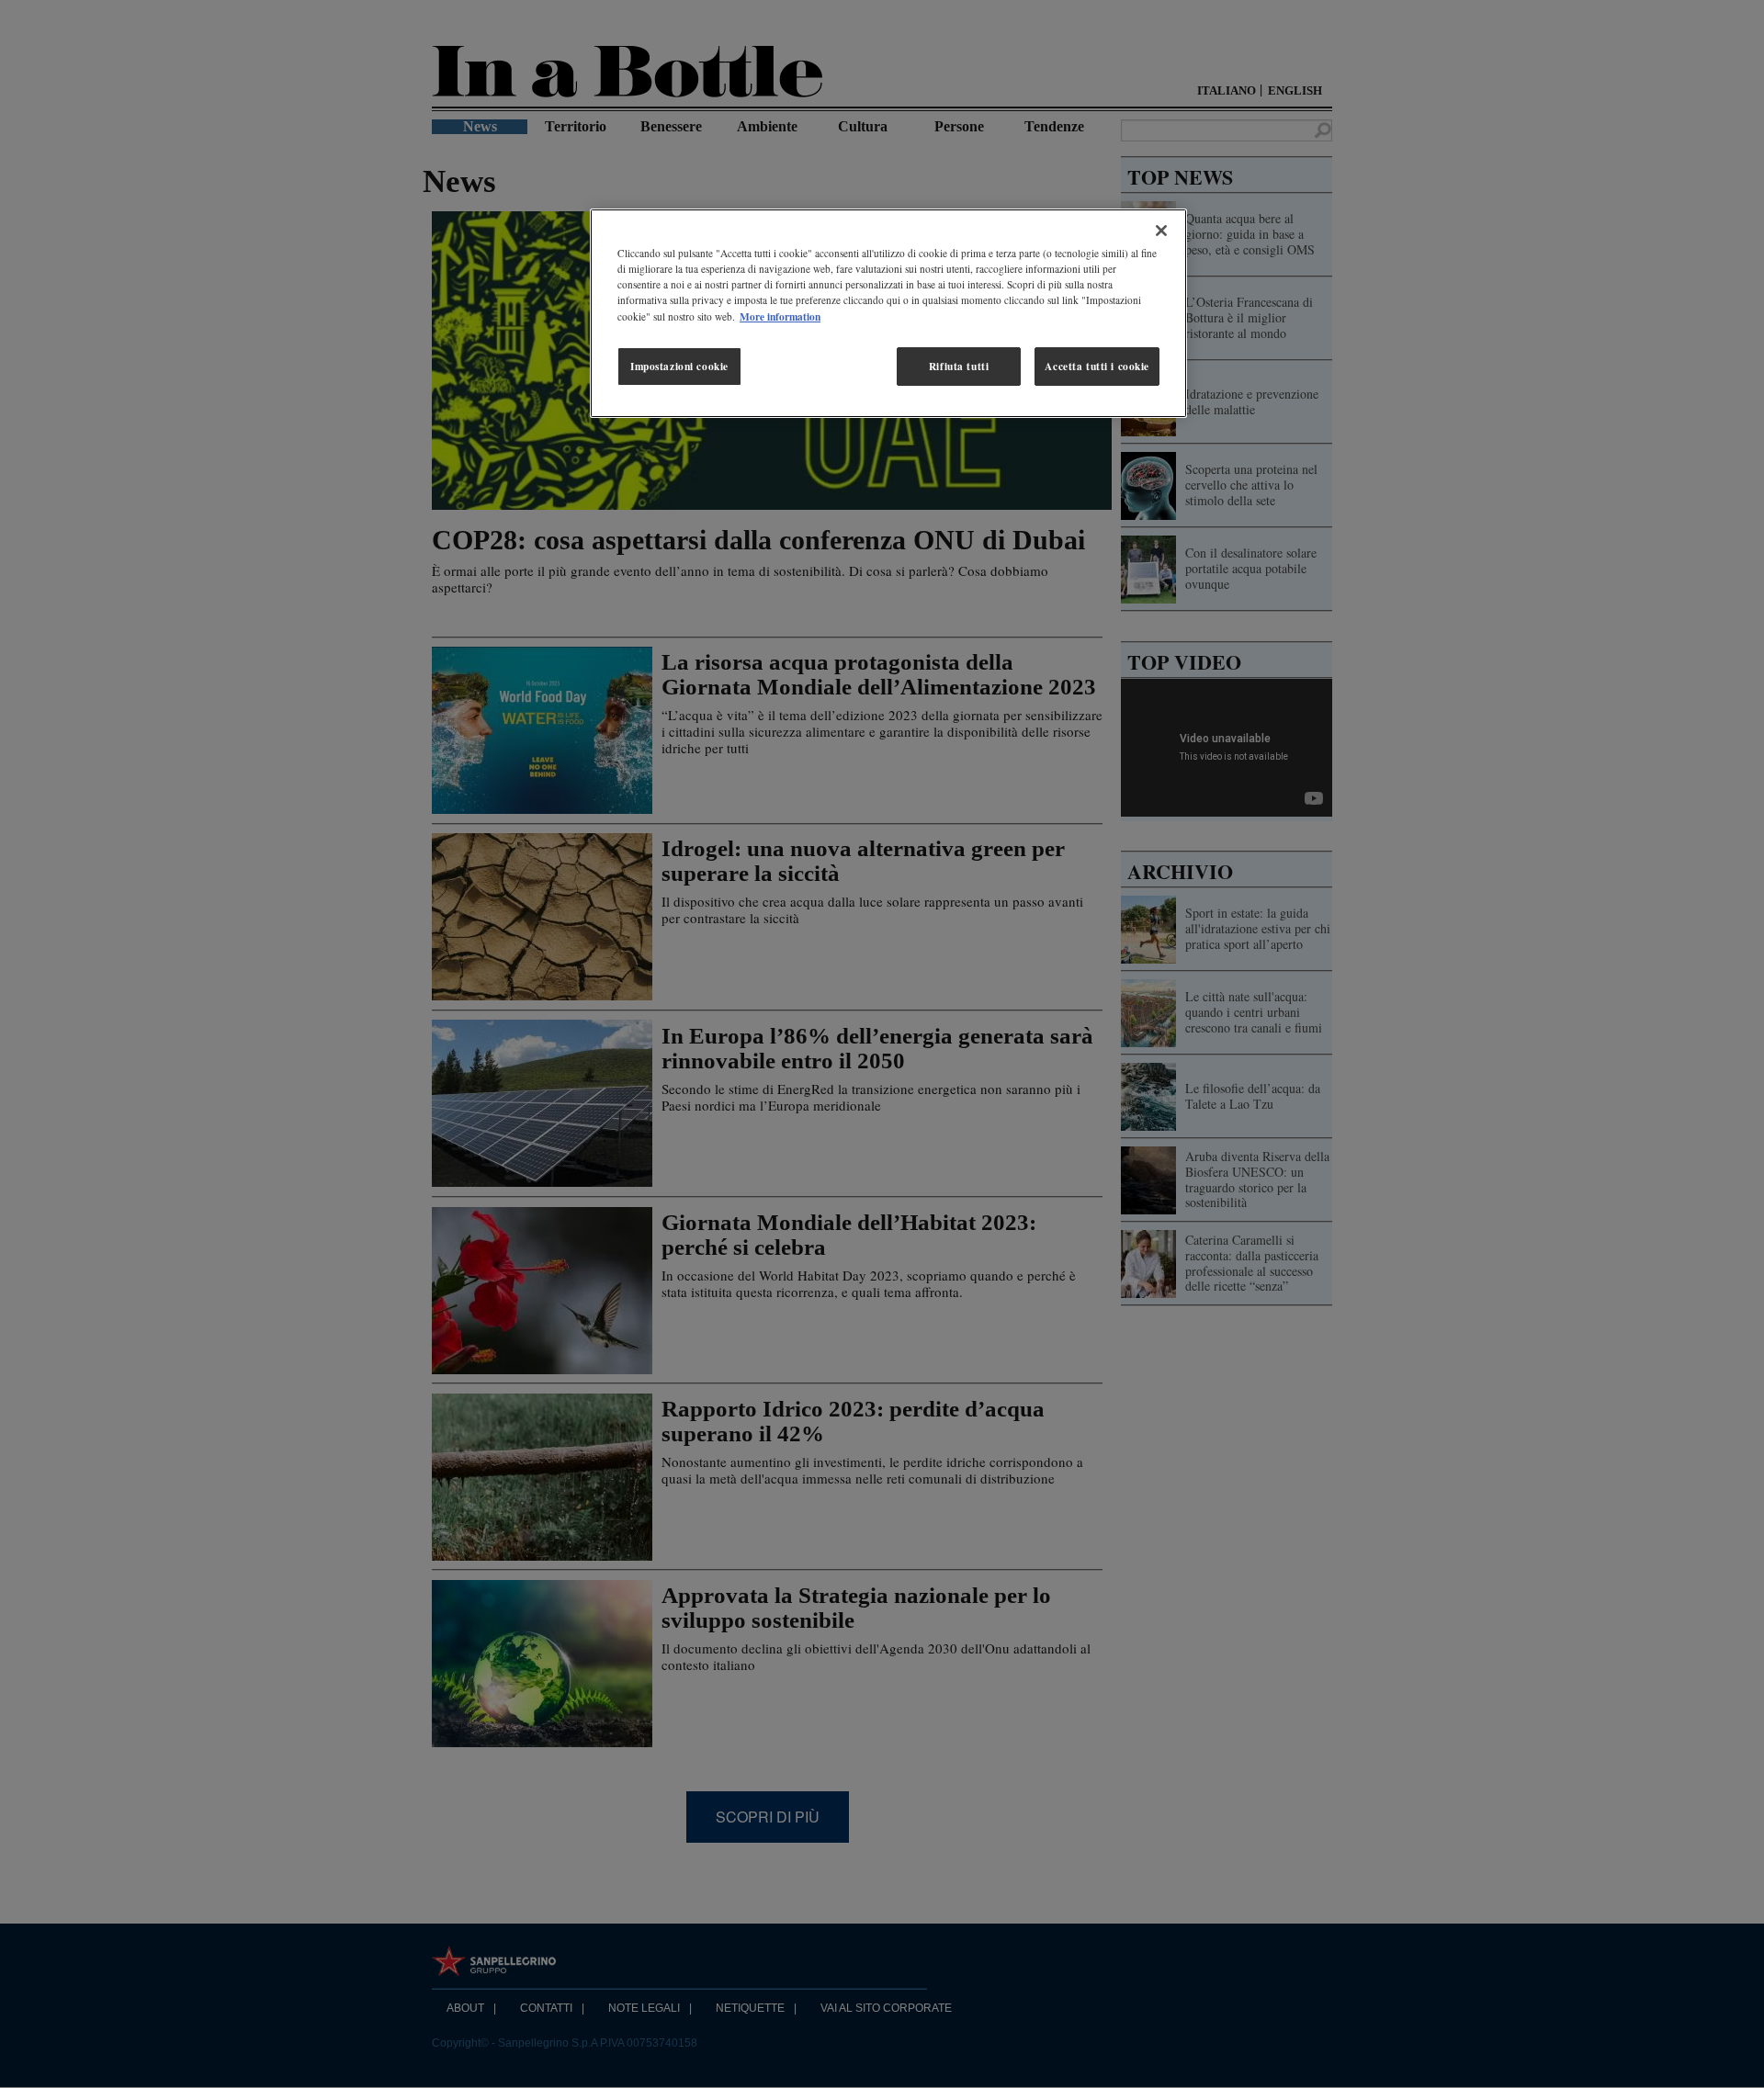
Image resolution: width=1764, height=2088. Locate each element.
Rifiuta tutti (959, 366)
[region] (888, 313)
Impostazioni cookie (679, 366)
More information (780, 316)
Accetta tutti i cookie (1097, 366)
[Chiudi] (1161, 231)
